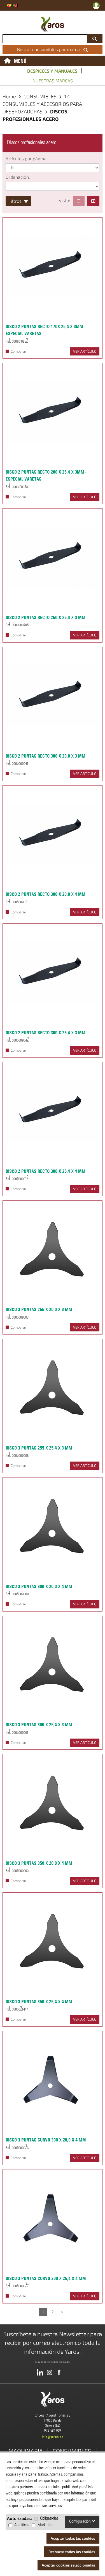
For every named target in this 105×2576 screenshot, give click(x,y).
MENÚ (20, 61)
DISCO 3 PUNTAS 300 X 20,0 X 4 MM (39, 1586)
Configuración (80, 2522)
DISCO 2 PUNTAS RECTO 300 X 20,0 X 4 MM (46, 894)
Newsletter (74, 2334)
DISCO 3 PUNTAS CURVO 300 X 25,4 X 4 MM (46, 2278)
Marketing (46, 2525)
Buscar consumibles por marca (50, 49)
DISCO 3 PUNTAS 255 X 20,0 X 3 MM (39, 1309)
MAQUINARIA (26, 2451)
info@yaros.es (53, 2437)
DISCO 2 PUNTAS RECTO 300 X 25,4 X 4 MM (46, 1171)
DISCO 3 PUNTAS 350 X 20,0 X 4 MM (39, 1863)
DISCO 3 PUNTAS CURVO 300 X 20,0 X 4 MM (46, 2140)
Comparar (18, 351)
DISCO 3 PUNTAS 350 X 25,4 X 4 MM (39, 2002)
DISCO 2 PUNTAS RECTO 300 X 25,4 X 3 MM (46, 1033)
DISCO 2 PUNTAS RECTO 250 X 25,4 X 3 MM (46, 617)
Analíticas (22, 2525)
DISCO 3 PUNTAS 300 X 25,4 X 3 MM (39, 1725)
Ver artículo (85, 351)
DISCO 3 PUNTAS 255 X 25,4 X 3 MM (39, 1448)
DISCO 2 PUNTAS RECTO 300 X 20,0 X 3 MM (46, 756)
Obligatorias (49, 2519)
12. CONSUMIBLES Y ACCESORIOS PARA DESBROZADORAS (42, 104)
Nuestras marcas (53, 81)
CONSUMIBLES (41, 96)
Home (9, 96)
